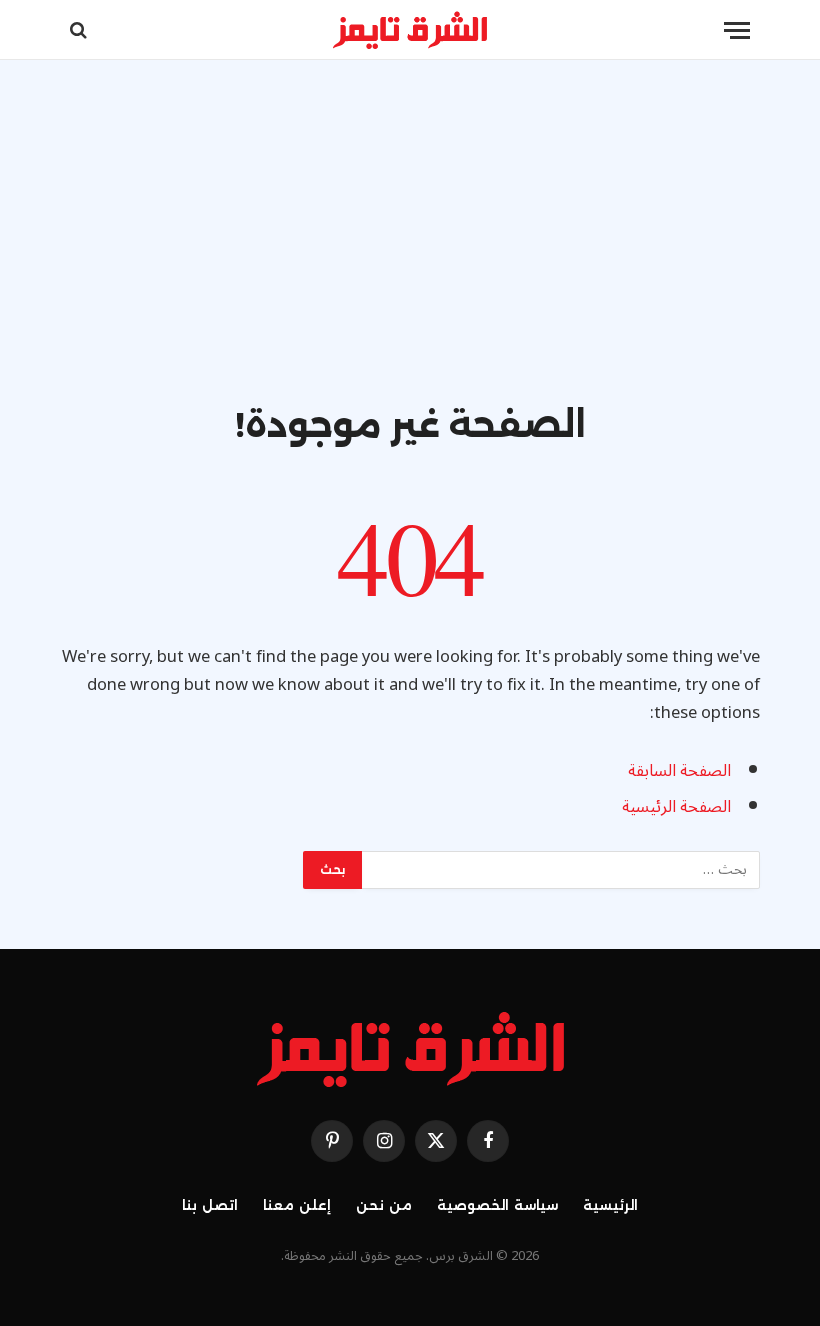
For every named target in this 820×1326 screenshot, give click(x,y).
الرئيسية (610, 1205)
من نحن (384, 1205)
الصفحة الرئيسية (676, 806)
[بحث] (80, 30)
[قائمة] (737, 30)
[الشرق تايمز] (410, 30)
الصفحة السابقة (679, 770)
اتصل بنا (210, 1205)
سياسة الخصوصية (497, 1205)
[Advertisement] (410, 252)
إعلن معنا (297, 1205)
